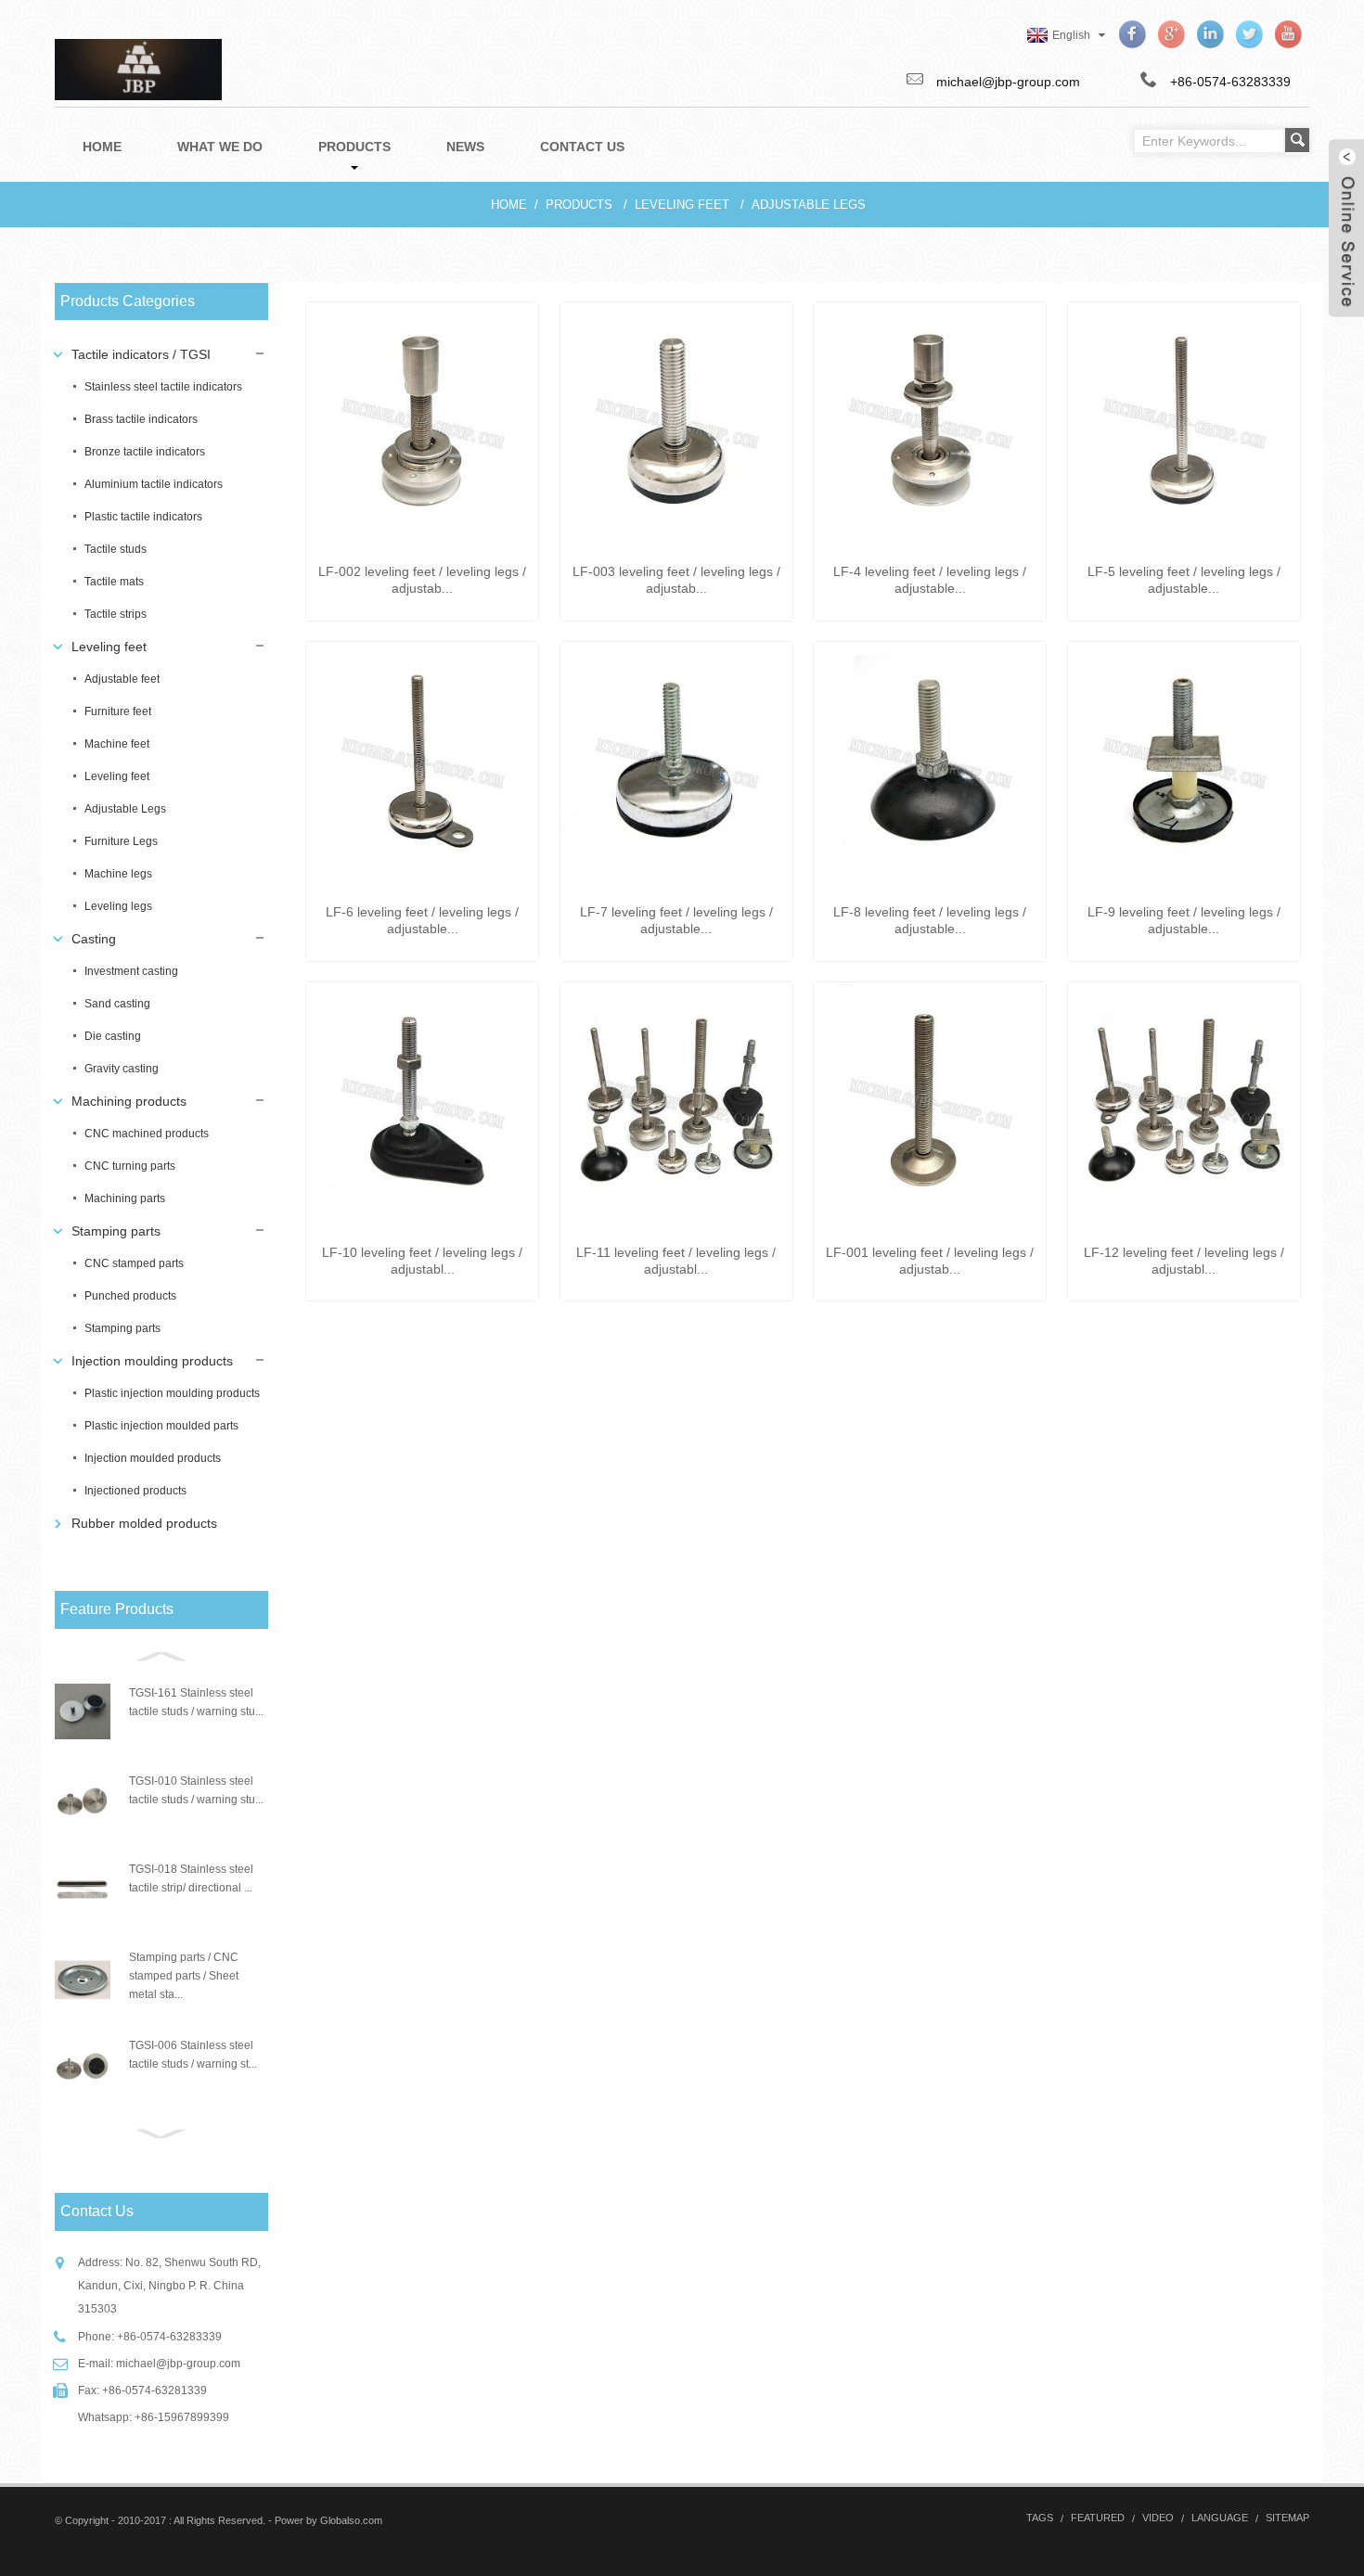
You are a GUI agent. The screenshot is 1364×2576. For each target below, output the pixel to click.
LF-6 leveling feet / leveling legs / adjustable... (422, 920)
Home (509, 205)
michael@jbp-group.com (178, 2364)
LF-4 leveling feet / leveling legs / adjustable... (930, 580)
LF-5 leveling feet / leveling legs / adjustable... (1184, 580)
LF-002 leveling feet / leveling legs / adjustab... (422, 580)
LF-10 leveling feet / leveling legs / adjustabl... (422, 1261)
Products (579, 205)
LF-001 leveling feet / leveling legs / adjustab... (930, 1261)
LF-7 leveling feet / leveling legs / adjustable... (676, 920)
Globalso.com (351, 2520)
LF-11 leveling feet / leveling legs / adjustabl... (676, 1261)
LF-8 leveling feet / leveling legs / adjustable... (930, 920)
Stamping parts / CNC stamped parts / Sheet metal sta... (184, 1976)
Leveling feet (682, 205)
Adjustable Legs (809, 205)
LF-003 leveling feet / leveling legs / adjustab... (676, 580)
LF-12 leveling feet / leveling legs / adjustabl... (1184, 1261)
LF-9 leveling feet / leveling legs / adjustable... (1184, 920)
